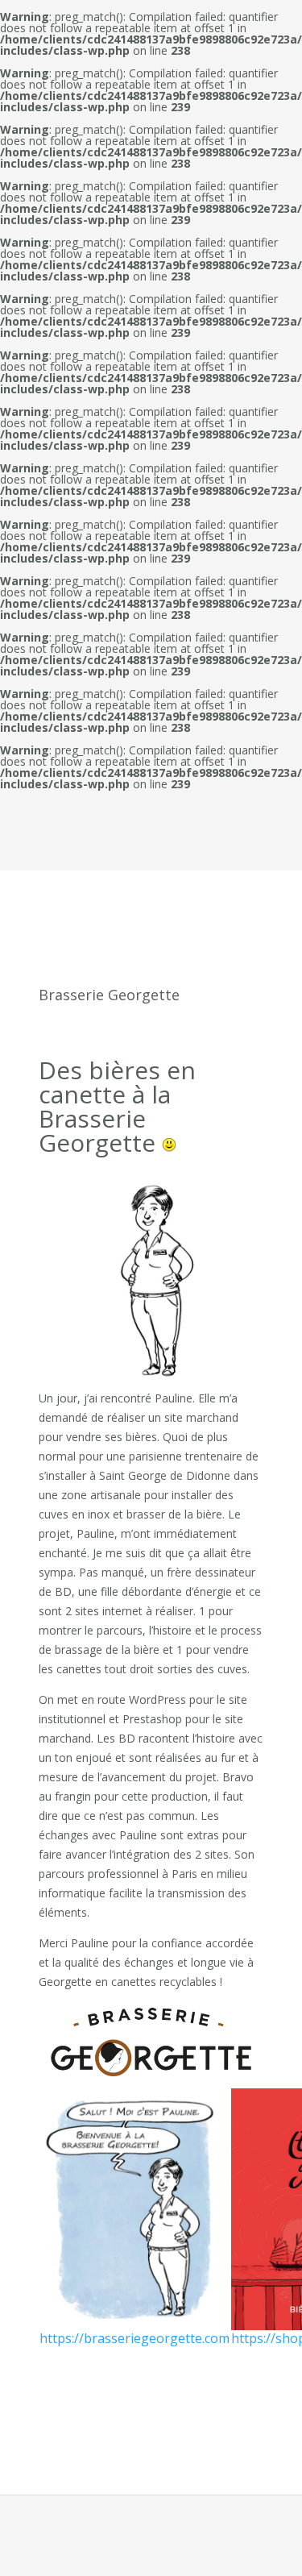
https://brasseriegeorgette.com (134, 2338)
